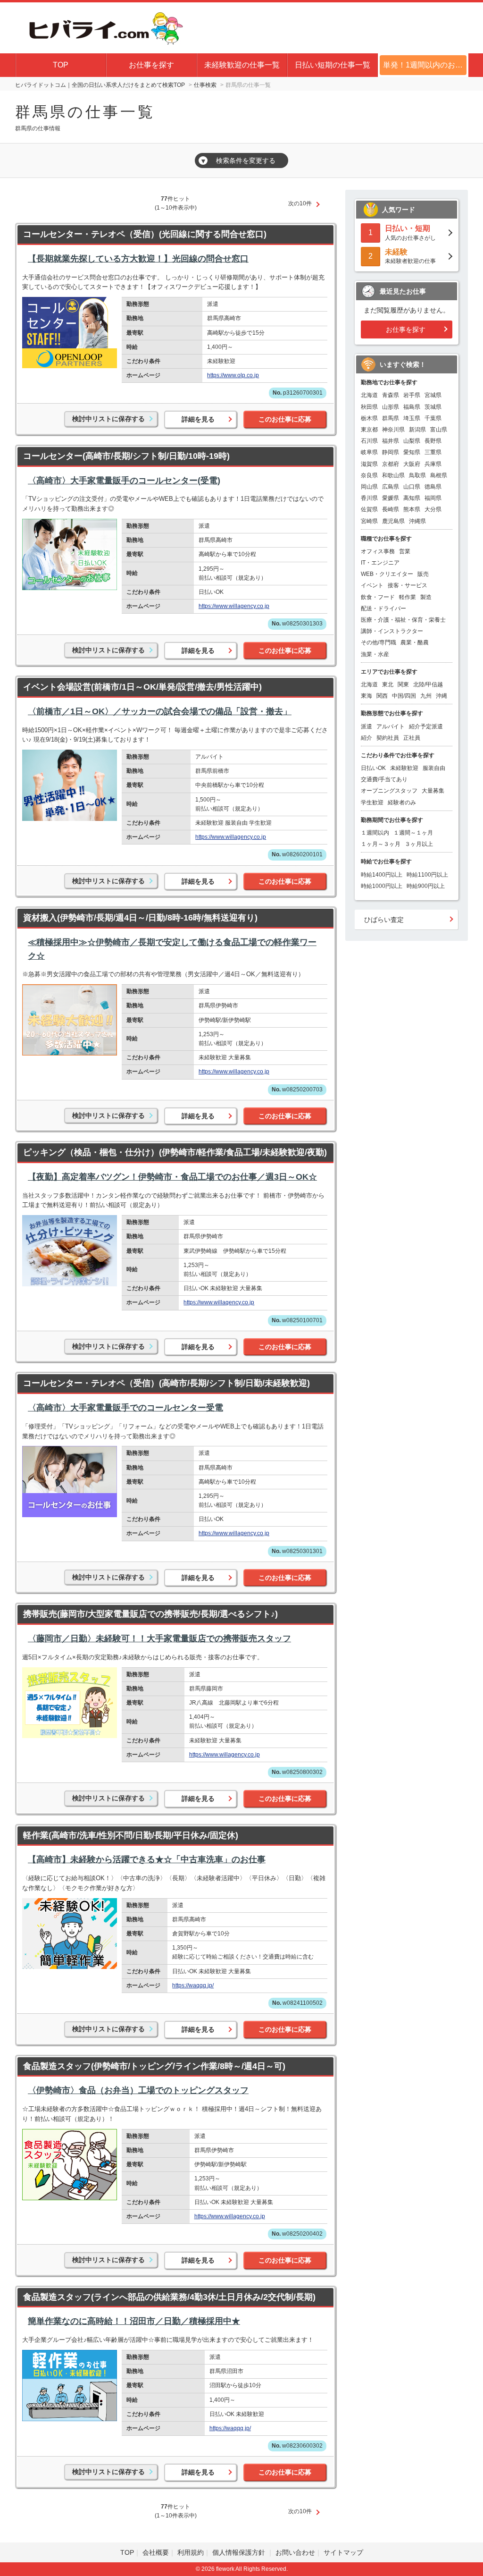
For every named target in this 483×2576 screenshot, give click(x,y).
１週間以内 (375, 833)
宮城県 (433, 395)
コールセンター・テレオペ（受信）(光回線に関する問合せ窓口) (145, 234)
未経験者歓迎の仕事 (410, 256)
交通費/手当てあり (384, 779)
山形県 (391, 407)
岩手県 (412, 395)
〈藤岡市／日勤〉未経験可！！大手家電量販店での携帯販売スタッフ (159, 1639)
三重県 (433, 452)
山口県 (412, 487)
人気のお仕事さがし (410, 232)
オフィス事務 (378, 551)
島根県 (439, 475)
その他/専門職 (379, 642)
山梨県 (412, 441)
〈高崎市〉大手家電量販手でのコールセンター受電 (125, 1408)
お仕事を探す (151, 65)
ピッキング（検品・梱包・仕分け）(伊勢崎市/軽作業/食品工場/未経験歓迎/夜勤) (175, 1152)
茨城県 (433, 407)
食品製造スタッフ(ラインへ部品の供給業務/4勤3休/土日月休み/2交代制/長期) (169, 2297)
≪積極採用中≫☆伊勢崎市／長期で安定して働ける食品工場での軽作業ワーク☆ (172, 949)
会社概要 (156, 2552)
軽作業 (408, 597)
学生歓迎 (372, 802)
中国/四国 (404, 696)
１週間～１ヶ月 (413, 833)
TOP (61, 65)
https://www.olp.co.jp (233, 375)
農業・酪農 (415, 642)
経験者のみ (402, 802)
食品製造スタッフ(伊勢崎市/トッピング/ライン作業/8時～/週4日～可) (154, 2066)
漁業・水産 (375, 654)
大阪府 (412, 464)
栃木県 (369, 418)
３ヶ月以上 (419, 844)
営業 (405, 551)
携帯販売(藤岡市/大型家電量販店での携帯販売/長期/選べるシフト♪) (150, 1614)
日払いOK (373, 768)
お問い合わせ (295, 2552)
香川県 (369, 498)
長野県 (433, 441)
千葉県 (433, 418)
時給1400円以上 (382, 875)
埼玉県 (412, 418)
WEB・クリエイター (387, 574)
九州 (426, 696)
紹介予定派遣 (426, 726)
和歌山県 (393, 475)
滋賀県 (369, 464)
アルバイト (391, 726)
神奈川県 (393, 430)
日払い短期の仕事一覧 (333, 65)
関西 (382, 696)
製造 (426, 597)
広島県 (391, 487)
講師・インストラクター (392, 631)
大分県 (433, 509)
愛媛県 (391, 498)
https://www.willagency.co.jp (234, 606)
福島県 (412, 407)
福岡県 (433, 498)
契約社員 (388, 738)
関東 (403, 684)
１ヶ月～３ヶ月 (381, 844)
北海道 (369, 395)
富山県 (439, 430)
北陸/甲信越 (428, 684)
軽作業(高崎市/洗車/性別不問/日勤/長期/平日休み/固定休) (131, 1835)
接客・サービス (408, 585)
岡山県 (369, 487)
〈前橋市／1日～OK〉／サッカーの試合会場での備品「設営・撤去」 (160, 711)
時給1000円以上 (382, 886)
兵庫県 (433, 464)
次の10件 (300, 203)
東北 (388, 684)
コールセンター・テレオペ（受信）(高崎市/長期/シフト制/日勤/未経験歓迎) (167, 1383)
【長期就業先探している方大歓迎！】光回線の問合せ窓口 (138, 259)
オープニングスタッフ (389, 791)
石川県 (369, 441)
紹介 (366, 738)
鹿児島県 (393, 521)
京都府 (391, 464)
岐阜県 (369, 452)
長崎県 (391, 509)
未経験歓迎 (404, 768)
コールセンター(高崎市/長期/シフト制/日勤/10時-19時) (126, 456)
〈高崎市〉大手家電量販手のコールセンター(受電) (124, 481)
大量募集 (433, 791)
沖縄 (441, 696)
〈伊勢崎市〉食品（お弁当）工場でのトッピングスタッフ (138, 2090)
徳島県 (433, 487)
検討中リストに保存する (108, 419)
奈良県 (369, 475)
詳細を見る (198, 419)
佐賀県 (369, 509)
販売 (423, 574)
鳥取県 (417, 475)
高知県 (412, 498)
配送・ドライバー (383, 608)
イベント (372, 585)
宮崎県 (369, 521)
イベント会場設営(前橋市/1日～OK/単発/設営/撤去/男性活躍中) (142, 687)
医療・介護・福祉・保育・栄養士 (403, 620)
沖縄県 (417, 521)
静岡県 (391, 452)
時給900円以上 (426, 886)
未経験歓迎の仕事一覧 (242, 65)
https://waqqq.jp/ (193, 1985)
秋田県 (369, 407)
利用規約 (191, 2552)
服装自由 (434, 768)
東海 (366, 696)
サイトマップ (343, 2552)
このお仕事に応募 (285, 419)
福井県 (391, 441)
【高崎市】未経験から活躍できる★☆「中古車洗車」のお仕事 (147, 1859)
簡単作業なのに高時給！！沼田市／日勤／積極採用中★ (134, 2321)
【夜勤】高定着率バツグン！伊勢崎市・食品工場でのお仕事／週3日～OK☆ (172, 1177)
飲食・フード (378, 597)
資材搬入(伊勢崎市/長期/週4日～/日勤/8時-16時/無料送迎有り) (140, 918)
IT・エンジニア (380, 563)
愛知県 (412, 452)
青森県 (391, 395)
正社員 (412, 738)
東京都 (369, 430)
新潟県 (417, 430)
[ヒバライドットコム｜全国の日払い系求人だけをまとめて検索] (104, 26)
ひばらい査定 (384, 920)
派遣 (366, 726)
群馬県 (391, 418)
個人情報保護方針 (240, 2552)
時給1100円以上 (427, 875)
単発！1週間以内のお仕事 (426, 65)
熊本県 (412, 509)
